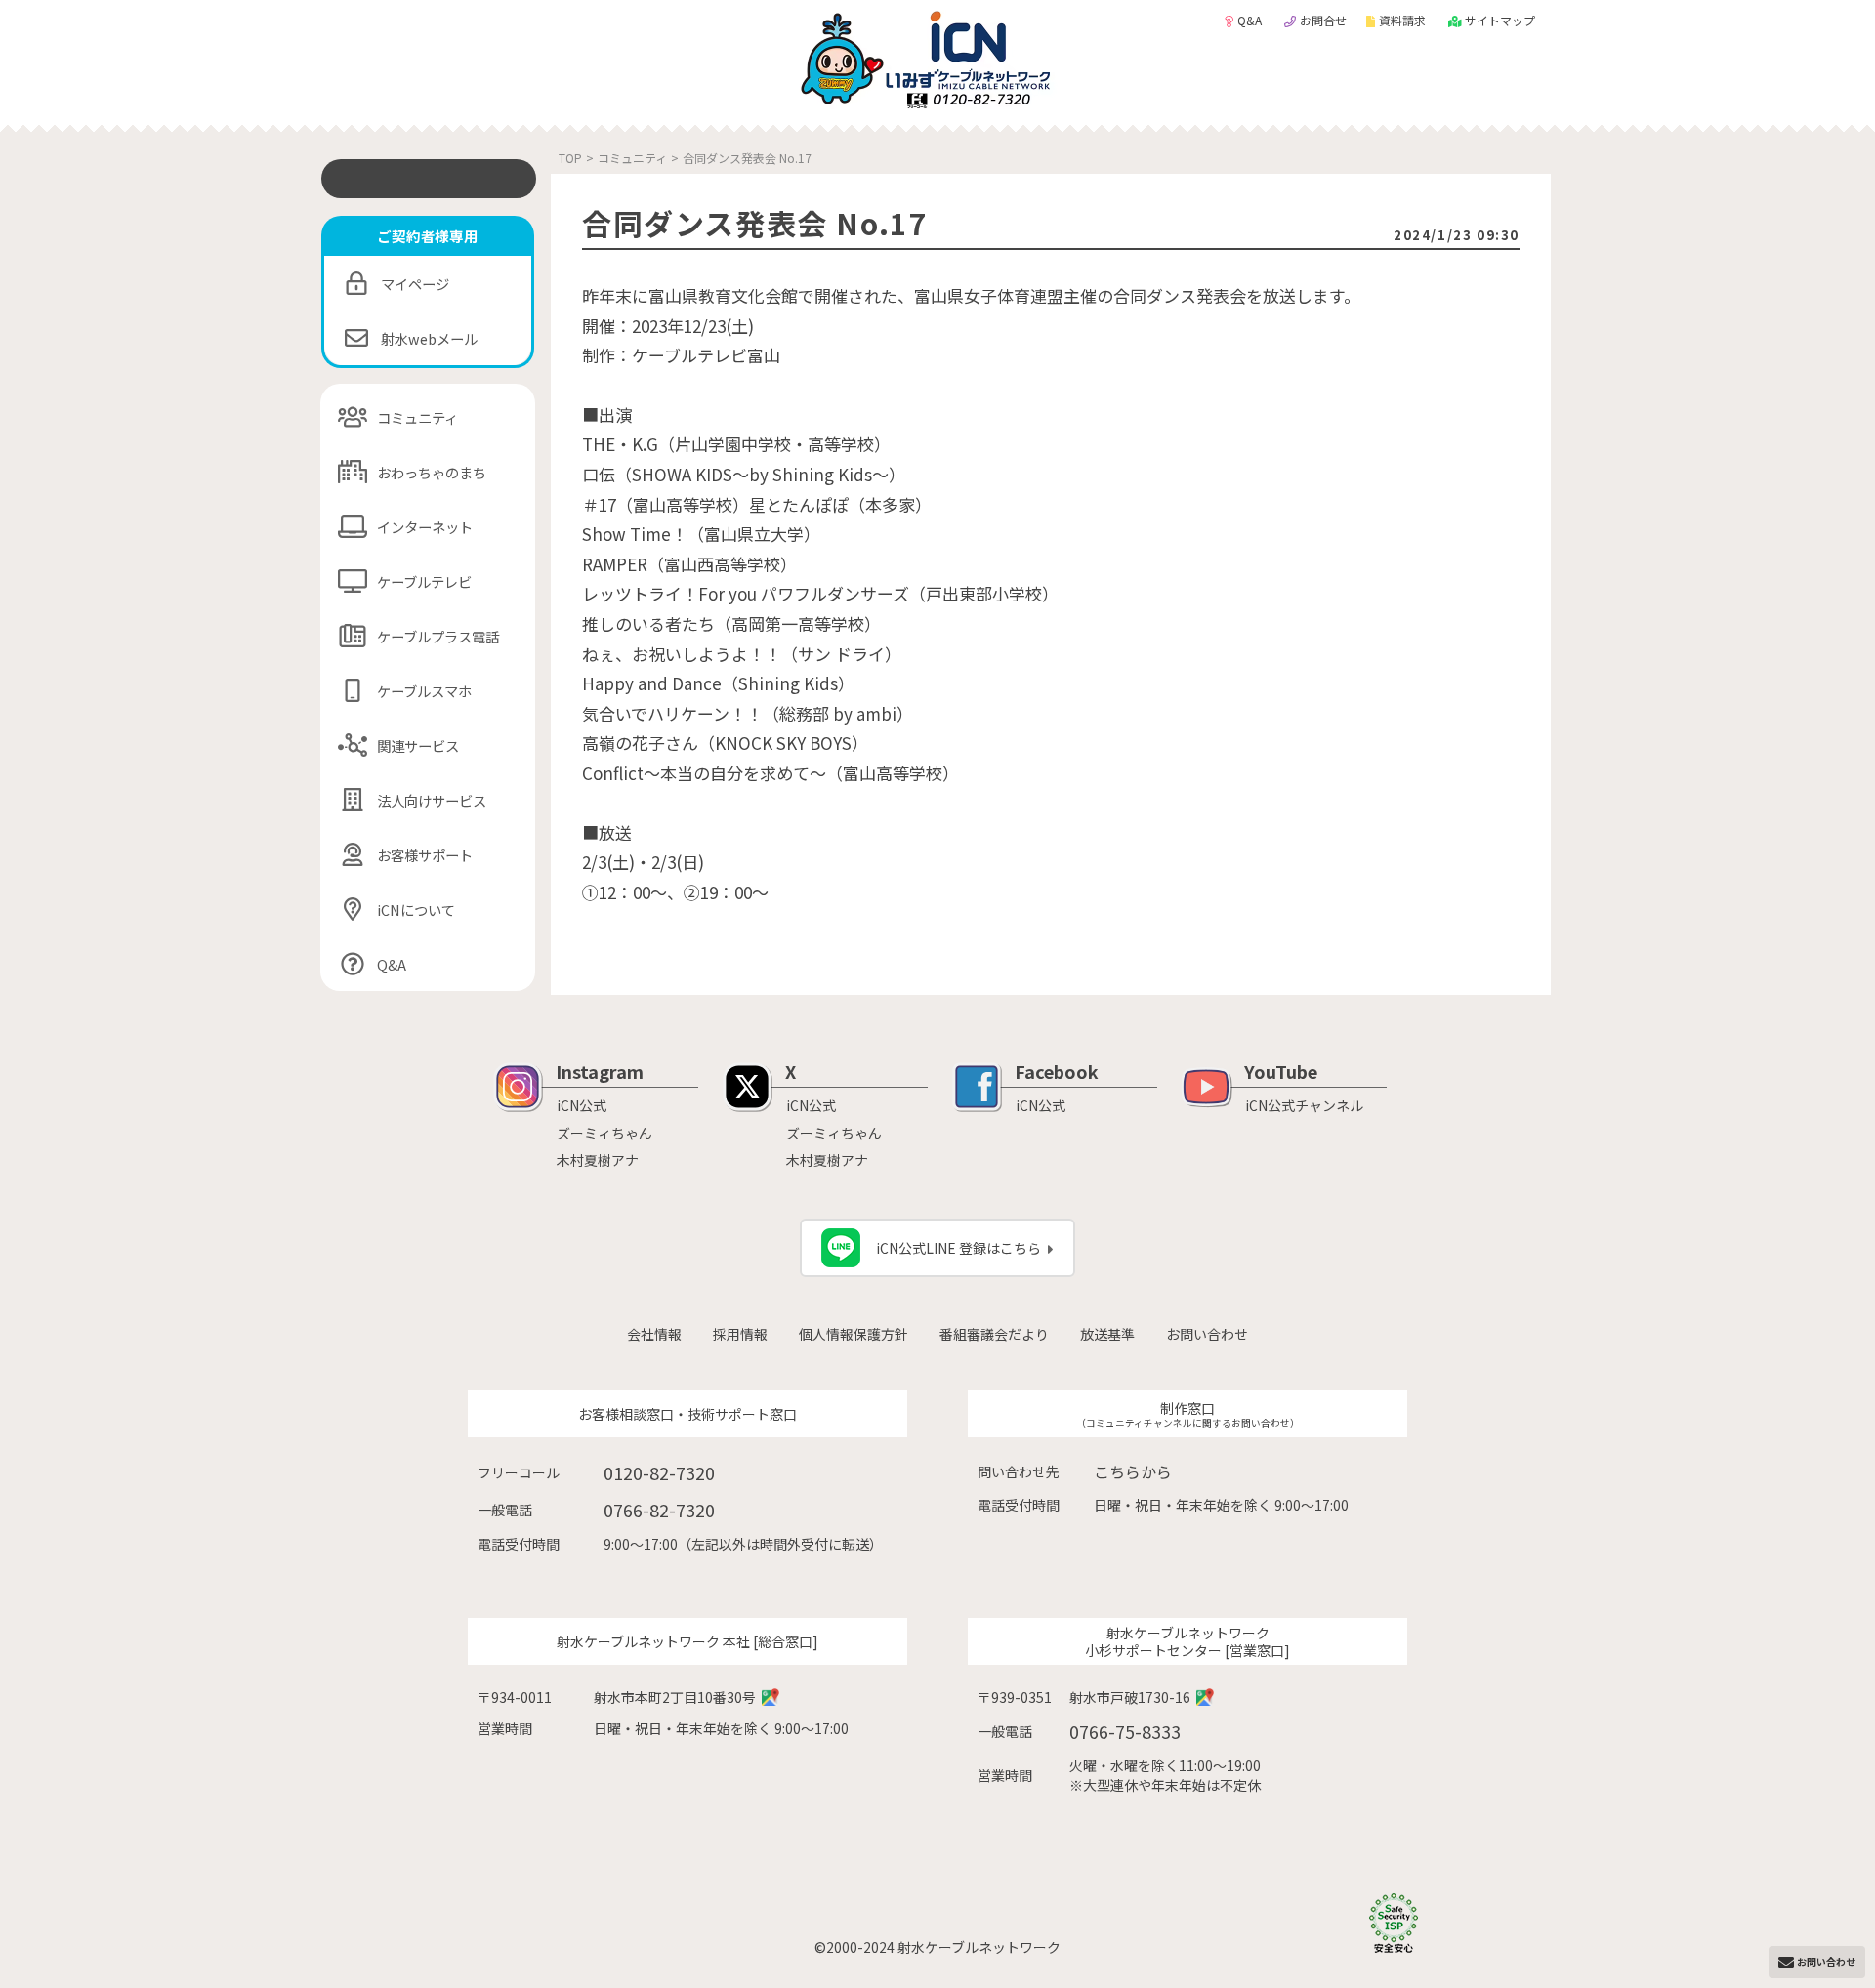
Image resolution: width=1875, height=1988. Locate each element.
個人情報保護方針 (854, 1334)
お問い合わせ (1207, 1334)
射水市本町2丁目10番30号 (675, 1697)
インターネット (425, 527)
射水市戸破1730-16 (1130, 1697)
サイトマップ (1500, 20)
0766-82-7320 (659, 1510)
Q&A (1251, 20)
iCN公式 (582, 1105)
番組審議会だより (994, 1334)
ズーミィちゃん (604, 1133)
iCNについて (416, 910)
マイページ (415, 284)
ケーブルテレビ (424, 581)
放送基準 (1107, 1334)
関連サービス (418, 745)
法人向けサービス (432, 800)
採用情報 (740, 1334)
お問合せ (1323, 20)
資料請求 (1404, 20)
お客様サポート (425, 855)
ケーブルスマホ (424, 691)
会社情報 (654, 1334)
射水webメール (429, 338)
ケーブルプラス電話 (438, 636)
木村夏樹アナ (598, 1160)
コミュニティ (417, 417)
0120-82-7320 (659, 1472)
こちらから (1133, 1471)
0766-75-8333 (1125, 1731)
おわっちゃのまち (432, 472)
